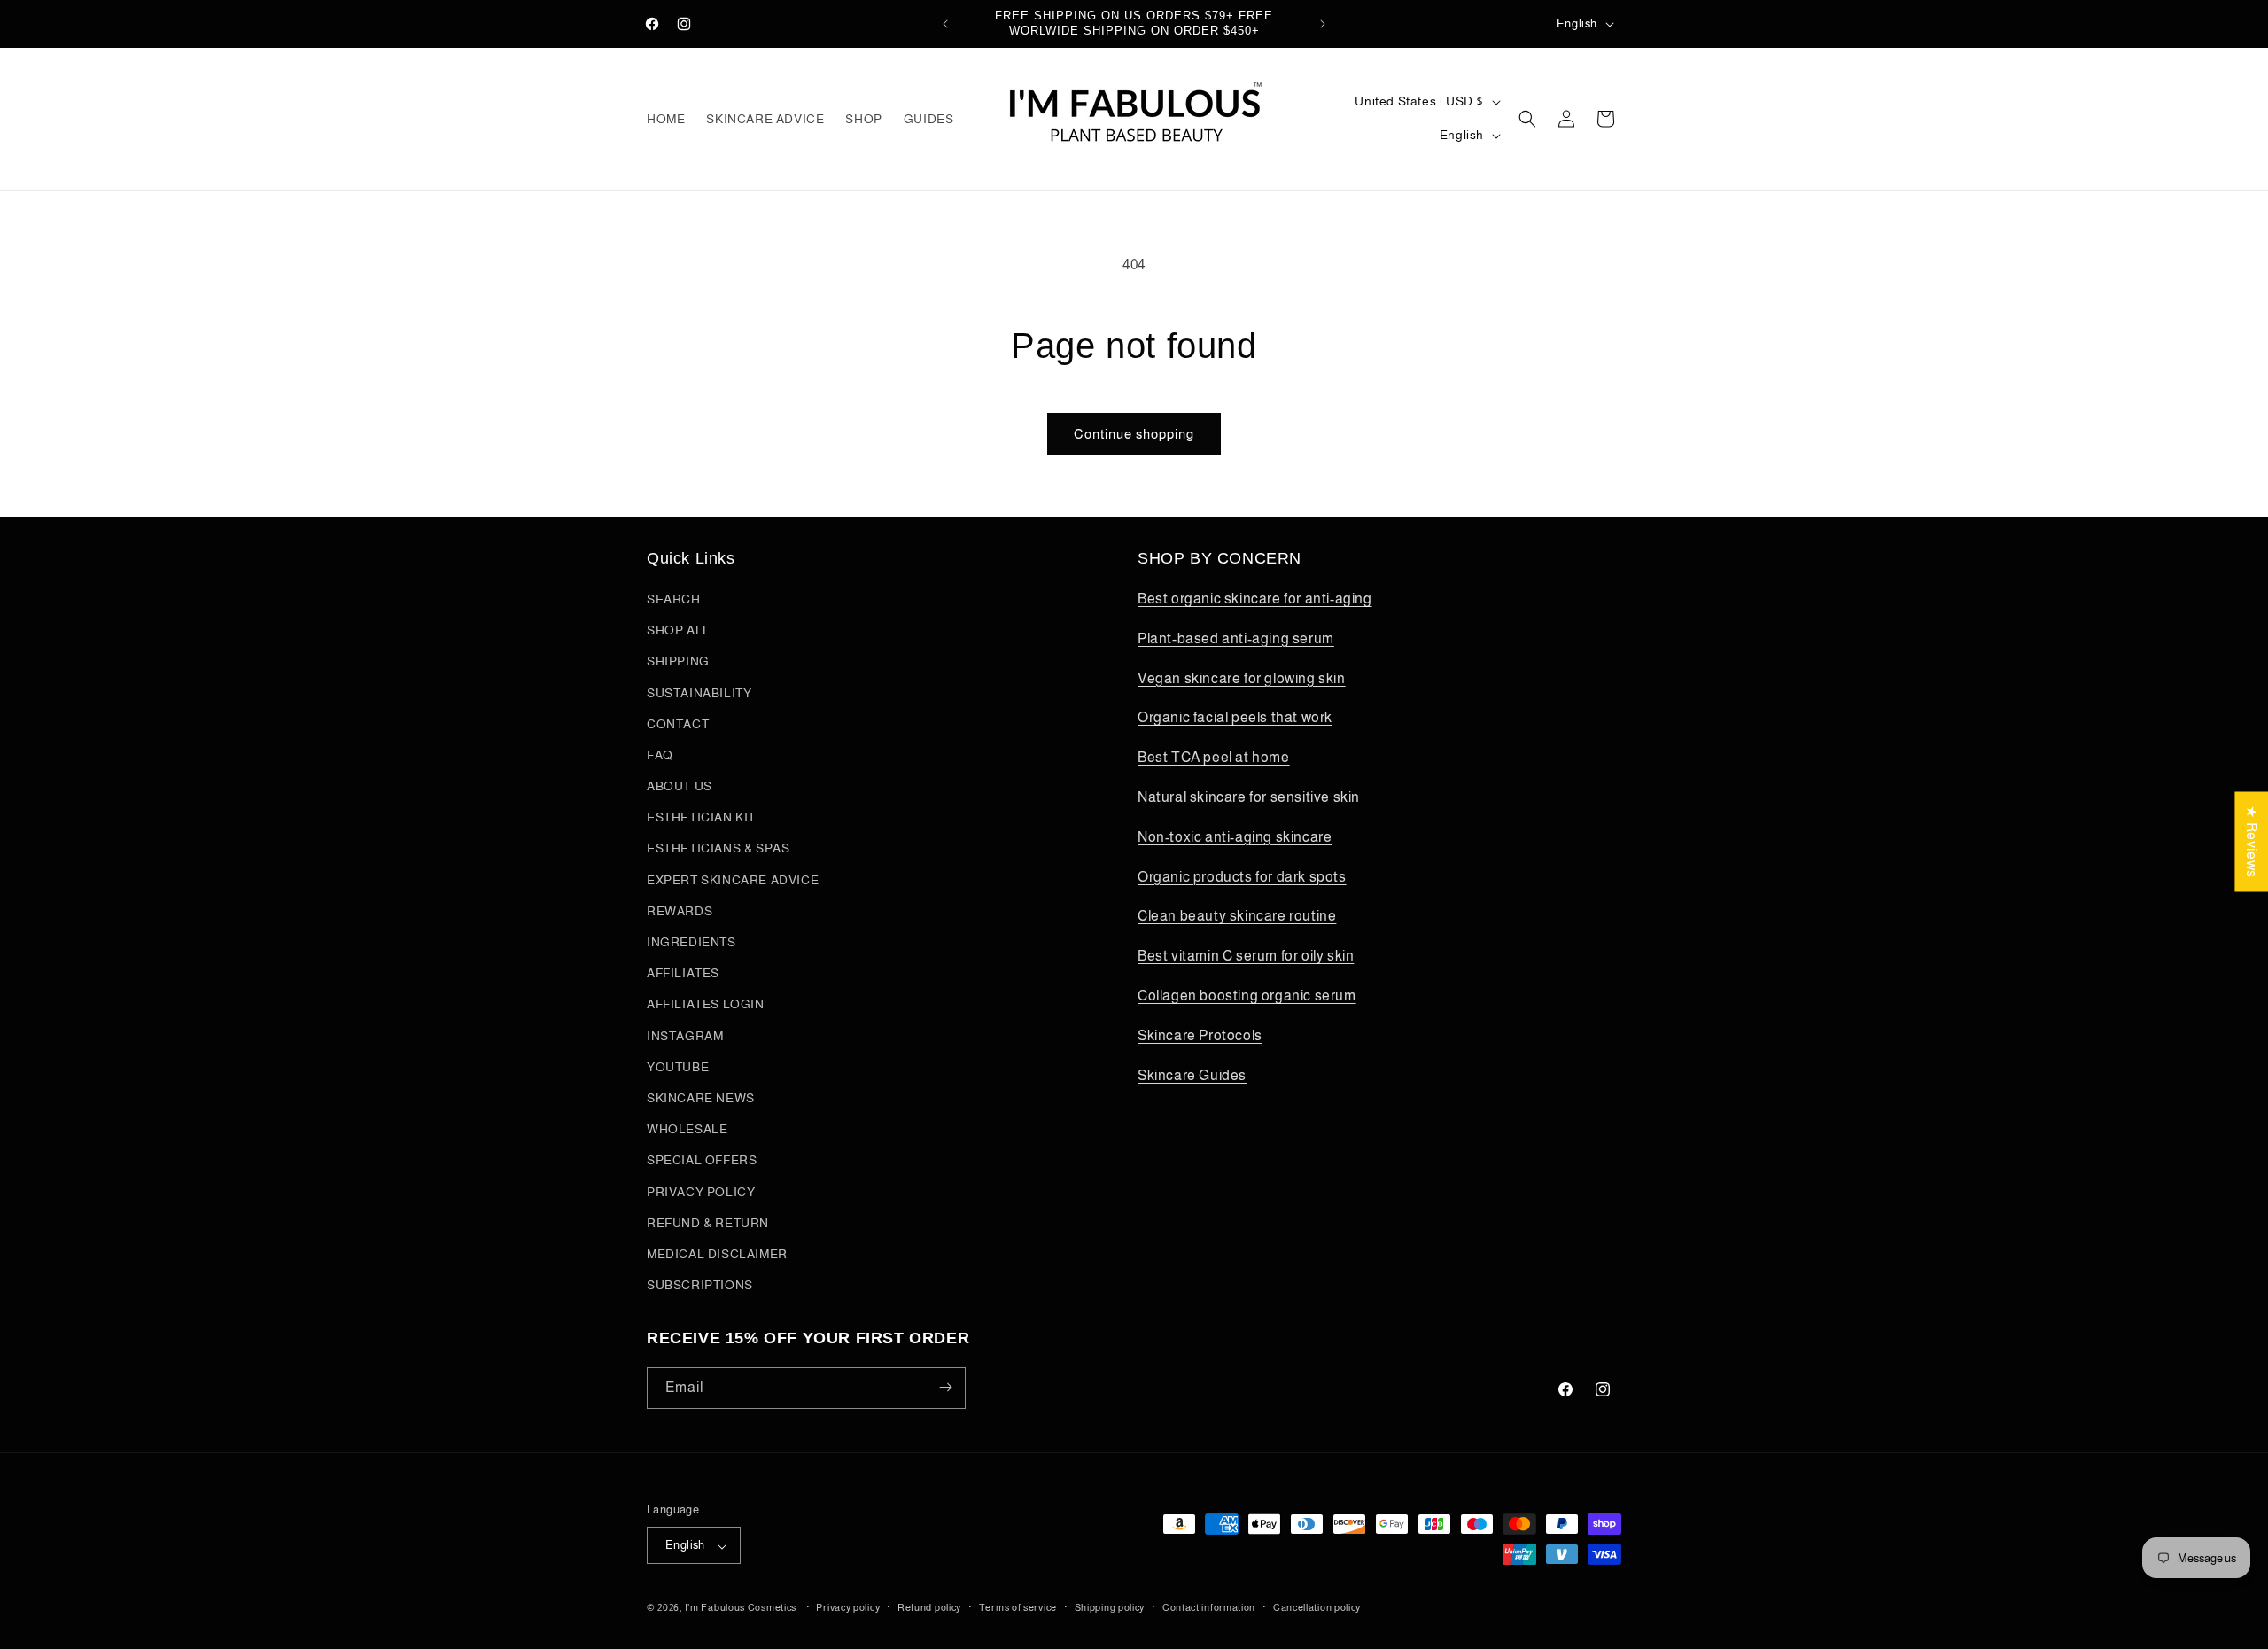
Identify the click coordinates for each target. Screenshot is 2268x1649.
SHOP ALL (679, 631)
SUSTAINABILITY (699, 693)
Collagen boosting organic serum (1247, 996)
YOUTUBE (678, 1067)
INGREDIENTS (691, 942)
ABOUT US (680, 787)
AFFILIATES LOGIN (706, 1005)
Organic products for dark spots (1242, 877)
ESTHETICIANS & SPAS (718, 849)
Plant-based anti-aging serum (1236, 638)
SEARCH (674, 599)
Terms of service (1018, 1607)
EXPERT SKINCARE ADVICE (733, 880)
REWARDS (680, 911)
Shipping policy (1110, 1607)
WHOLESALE (687, 1130)
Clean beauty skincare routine (1237, 917)
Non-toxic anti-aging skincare (1235, 837)
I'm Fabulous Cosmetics (741, 1608)
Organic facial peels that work (1235, 718)
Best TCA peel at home (1214, 758)
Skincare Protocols (1200, 1035)
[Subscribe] (945, 1387)
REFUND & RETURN (708, 1223)
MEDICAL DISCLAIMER (717, 1254)
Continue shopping (1134, 434)
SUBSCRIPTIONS (700, 1286)
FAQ (660, 755)
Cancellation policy (1317, 1607)
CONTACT (678, 724)
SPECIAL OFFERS (702, 1161)
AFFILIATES (683, 974)
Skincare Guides (1192, 1075)
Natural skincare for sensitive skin (1249, 797)
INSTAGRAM (685, 1036)
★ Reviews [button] (2252, 841)
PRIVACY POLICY (701, 1192)
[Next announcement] (1323, 24)
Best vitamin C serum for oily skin (1246, 957)
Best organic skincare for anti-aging (1255, 599)
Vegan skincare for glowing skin (1242, 678)
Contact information (1209, 1607)
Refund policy (929, 1607)
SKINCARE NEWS (701, 1098)
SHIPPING (678, 662)
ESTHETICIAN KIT (701, 818)
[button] (1527, 119)
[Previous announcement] (945, 24)
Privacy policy (848, 1607)
